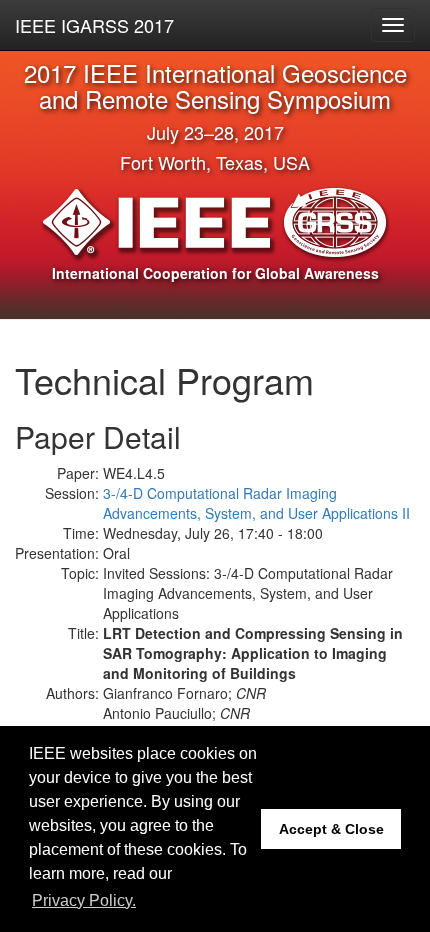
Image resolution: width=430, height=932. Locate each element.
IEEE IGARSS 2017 (94, 25)
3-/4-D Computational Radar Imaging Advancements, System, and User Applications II (256, 503)
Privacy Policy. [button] (84, 900)
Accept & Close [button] (331, 829)
